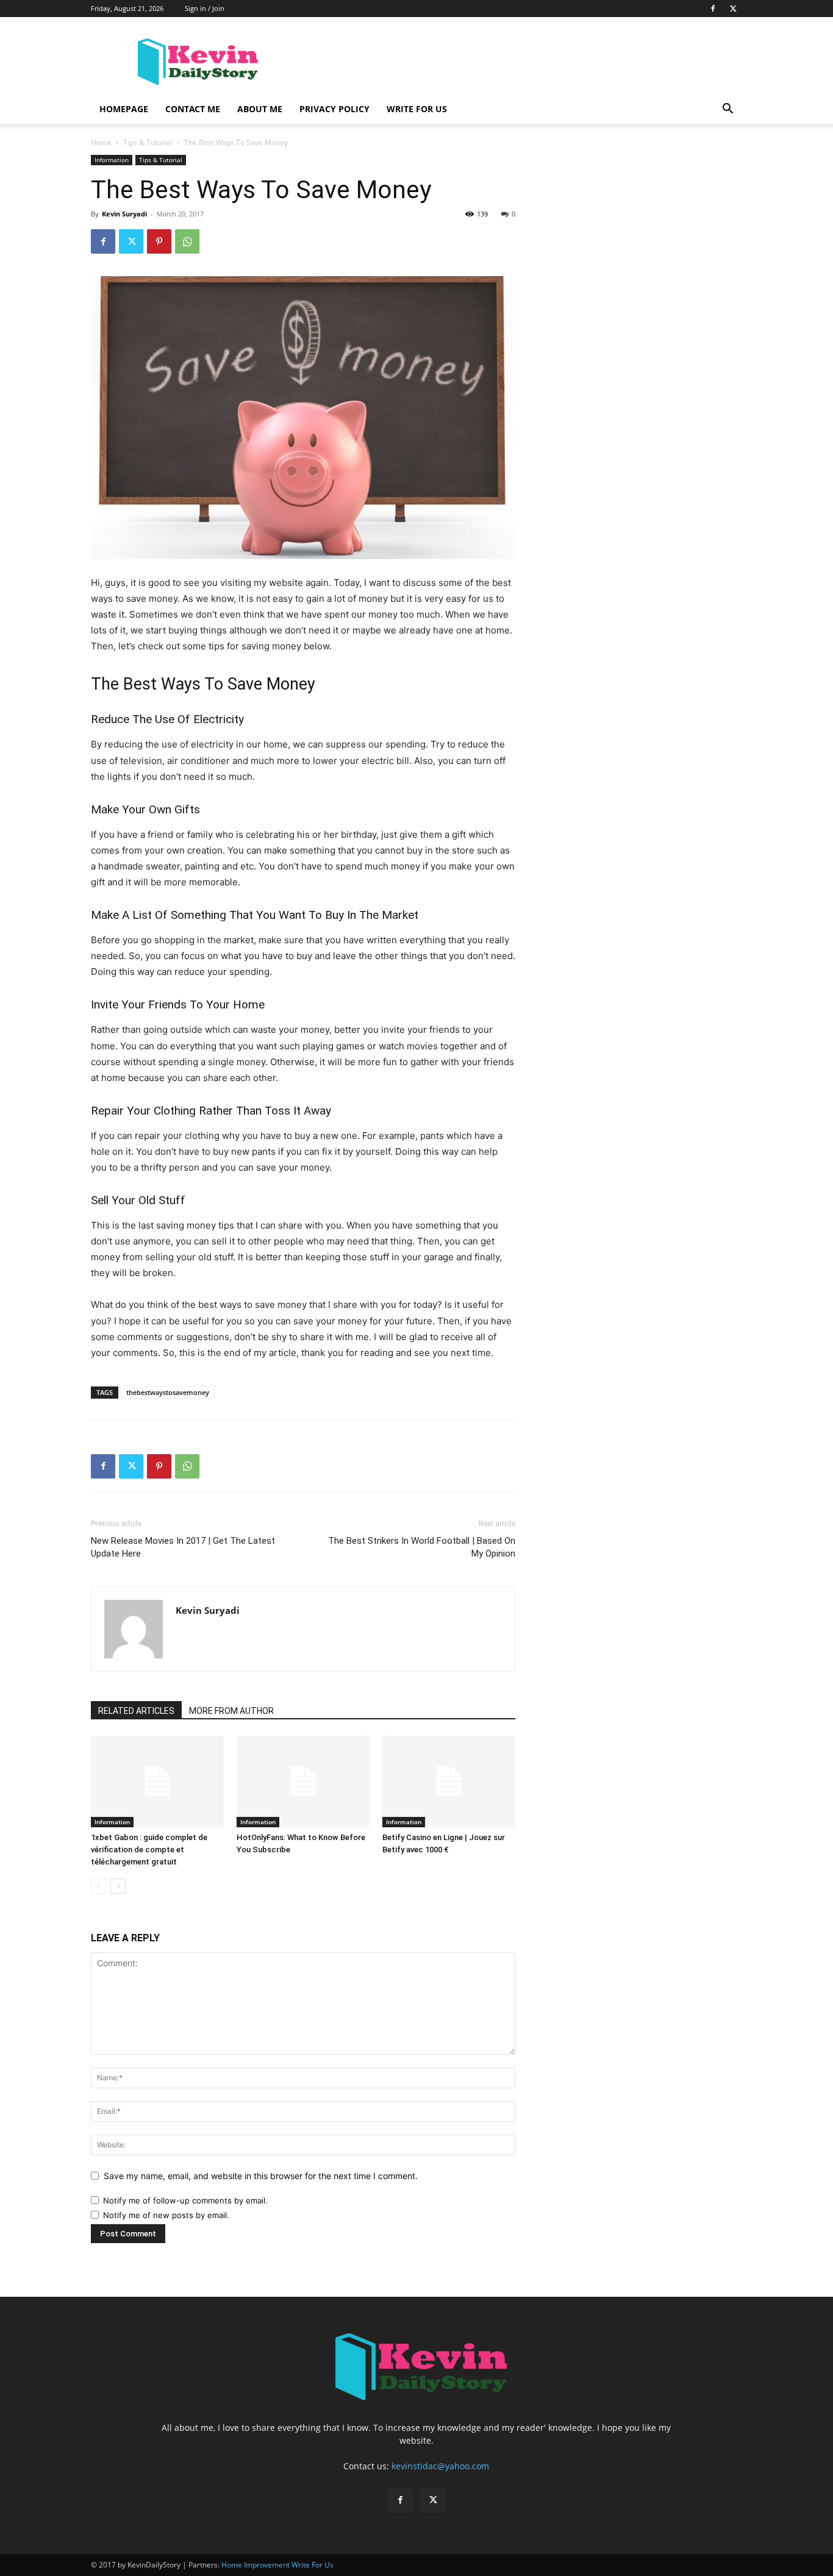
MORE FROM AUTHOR (231, 1711)
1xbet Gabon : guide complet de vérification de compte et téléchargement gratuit (149, 1850)
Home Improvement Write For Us (277, 2565)
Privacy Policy (334, 109)
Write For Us (417, 109)
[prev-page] (98, 1886)
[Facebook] (713, 9)
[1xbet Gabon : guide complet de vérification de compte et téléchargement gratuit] (157, 1782)
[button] (728, 110)
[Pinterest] (159, 241)
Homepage (124, 109)
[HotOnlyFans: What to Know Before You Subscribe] (303, 1782)
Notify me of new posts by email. (166, 2215)
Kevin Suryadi (124, 214)
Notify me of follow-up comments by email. (185, 2200)
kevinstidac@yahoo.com (440, 2466)
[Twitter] (733, 9)
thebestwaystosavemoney (168, 1392)
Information (112, 160)
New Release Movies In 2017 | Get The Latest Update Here (183, 1547)
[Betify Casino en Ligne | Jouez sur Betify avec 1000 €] (449, 1782)
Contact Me (193, 109)
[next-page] (118, 1886)
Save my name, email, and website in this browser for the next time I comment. (261, 2176)
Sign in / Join (205, 8)
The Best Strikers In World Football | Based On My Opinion (422, 1547)
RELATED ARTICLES (136, 1711)
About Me (260, 109)
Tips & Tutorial (148, 142)
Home (101, 142)
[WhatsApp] (187, 241)
